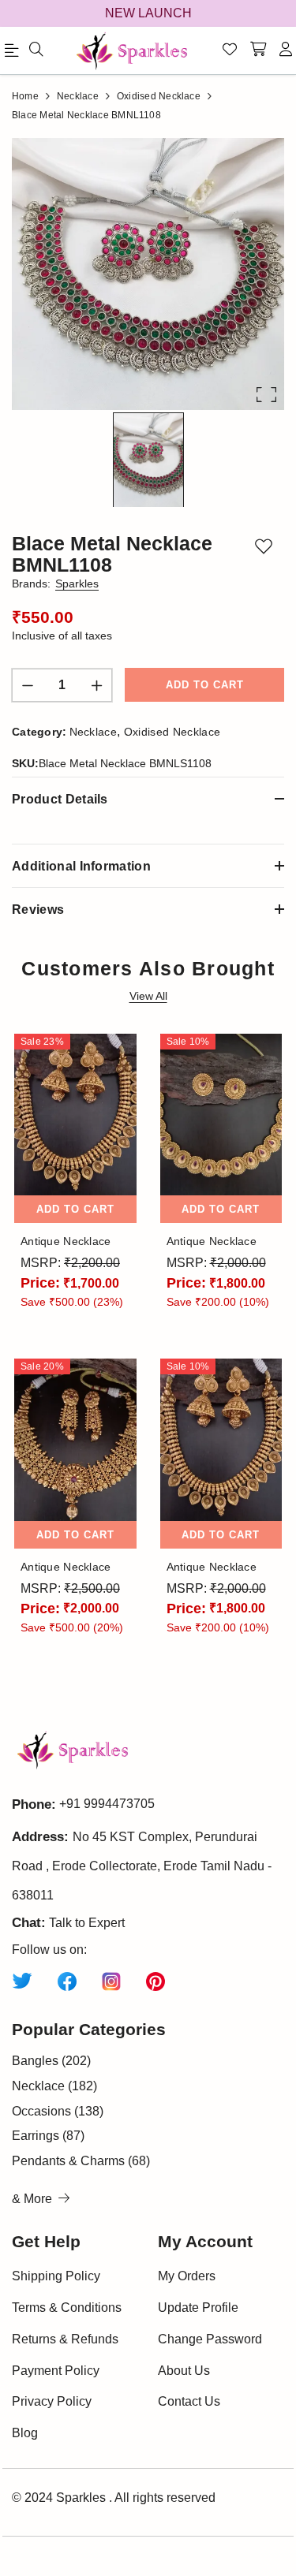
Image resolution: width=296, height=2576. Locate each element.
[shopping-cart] (258, 50)
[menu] (36, 50)
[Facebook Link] (67, 1980)
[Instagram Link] (111, 1980)
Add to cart (205, 685)
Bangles (51, 2061)
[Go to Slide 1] (148, 460)
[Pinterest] (155, 1980)
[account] (286, 50)
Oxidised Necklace (172, 732)
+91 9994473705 (107, 1804)
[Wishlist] (230, 50)
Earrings (48, 2136)
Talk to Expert (87, 1923)
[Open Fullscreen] (266, 395)
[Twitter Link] (22, 1980)
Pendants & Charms (81, 2161)
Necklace (94, 732)
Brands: (55, 583)
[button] (148, 274)
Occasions (58, 2111)
